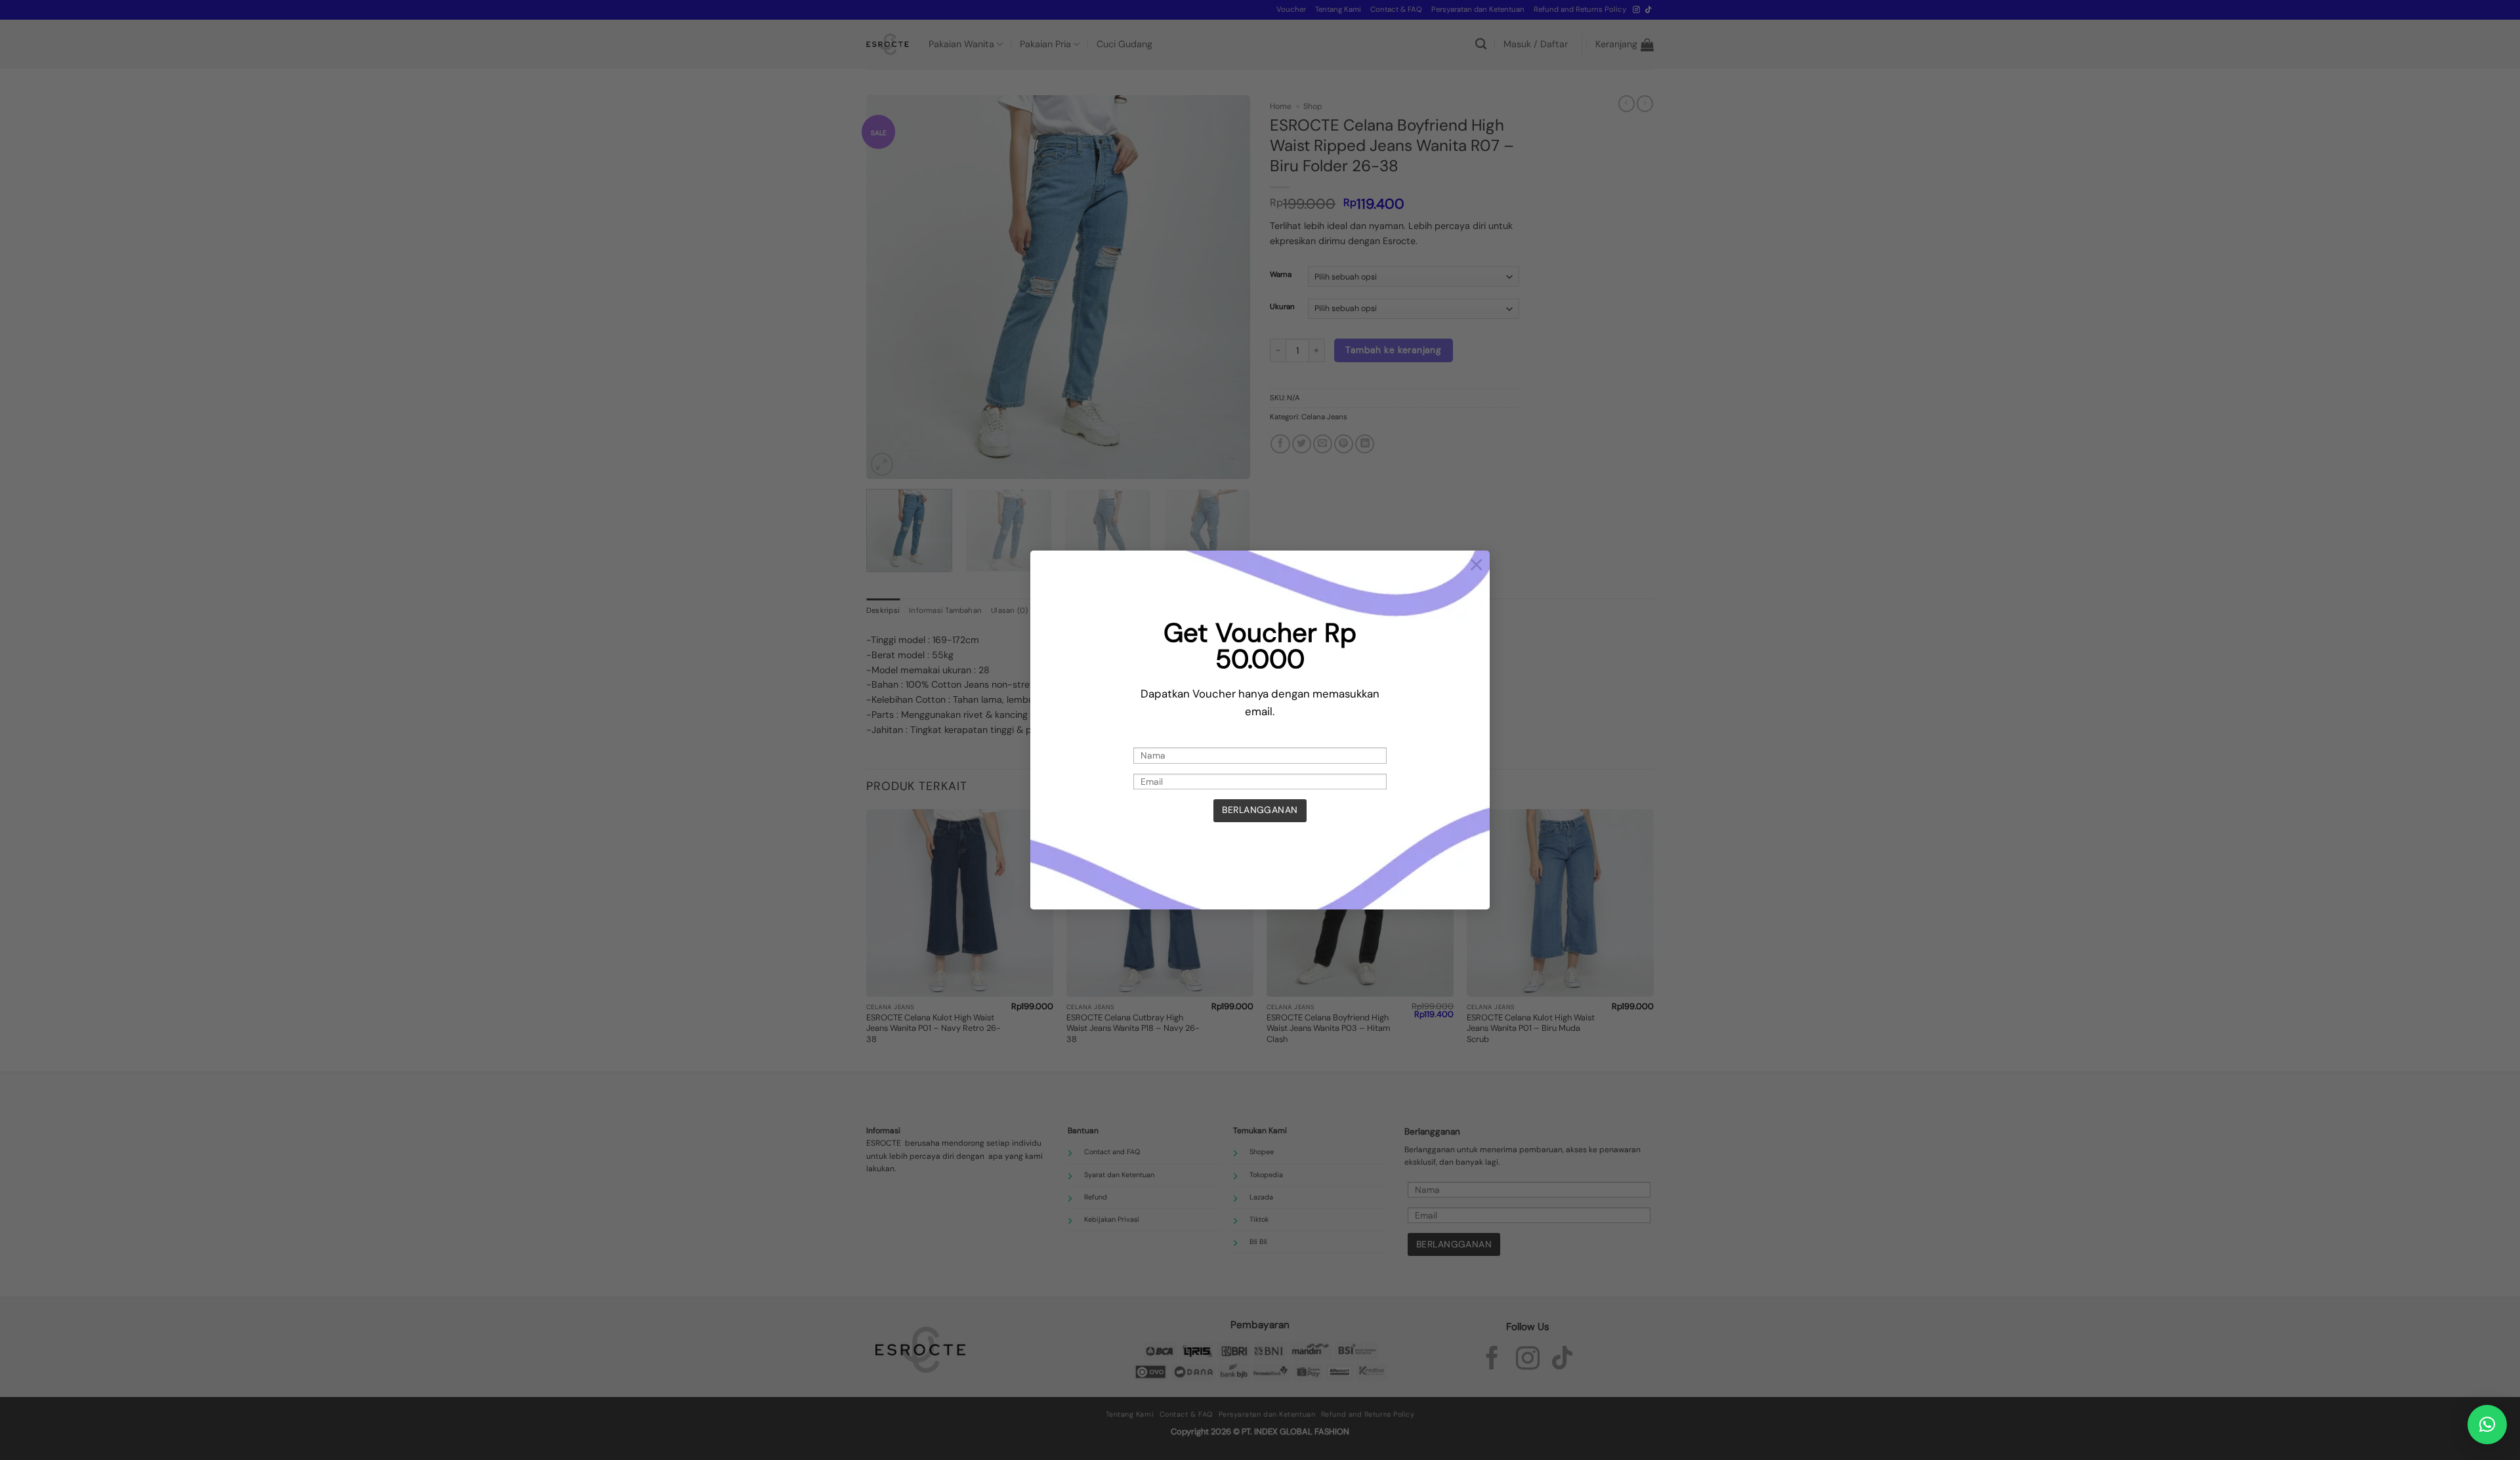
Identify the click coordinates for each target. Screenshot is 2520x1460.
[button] (2487, 1425)
